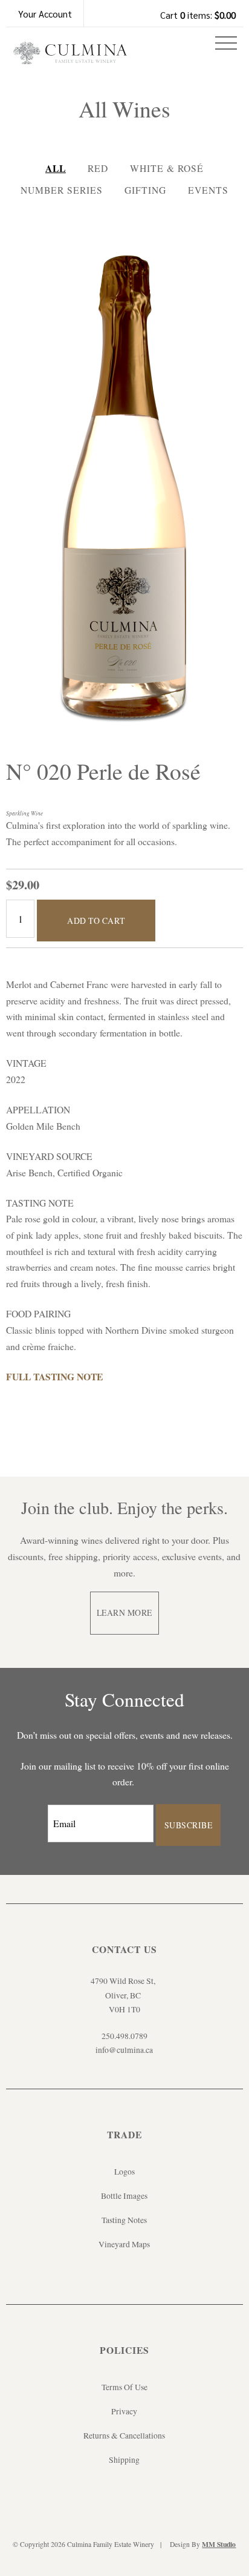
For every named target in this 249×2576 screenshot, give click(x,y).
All (56, 168)
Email (37, 1811)
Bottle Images (124, 2196)
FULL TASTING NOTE (60, 1376)
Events (208, 190)
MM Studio (219, 2544)
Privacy (124, 2411)
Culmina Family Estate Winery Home (70, 57)
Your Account (45, 14)
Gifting (145, 190)
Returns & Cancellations (124, 2436)
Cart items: (198, 15)
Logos (124, 2172)
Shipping (124, 2460)
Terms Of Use (124, 2387)
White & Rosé (167, 168)
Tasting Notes (124, 2220)
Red (98, 168)
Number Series (62, 190)
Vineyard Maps (124, 2244)
